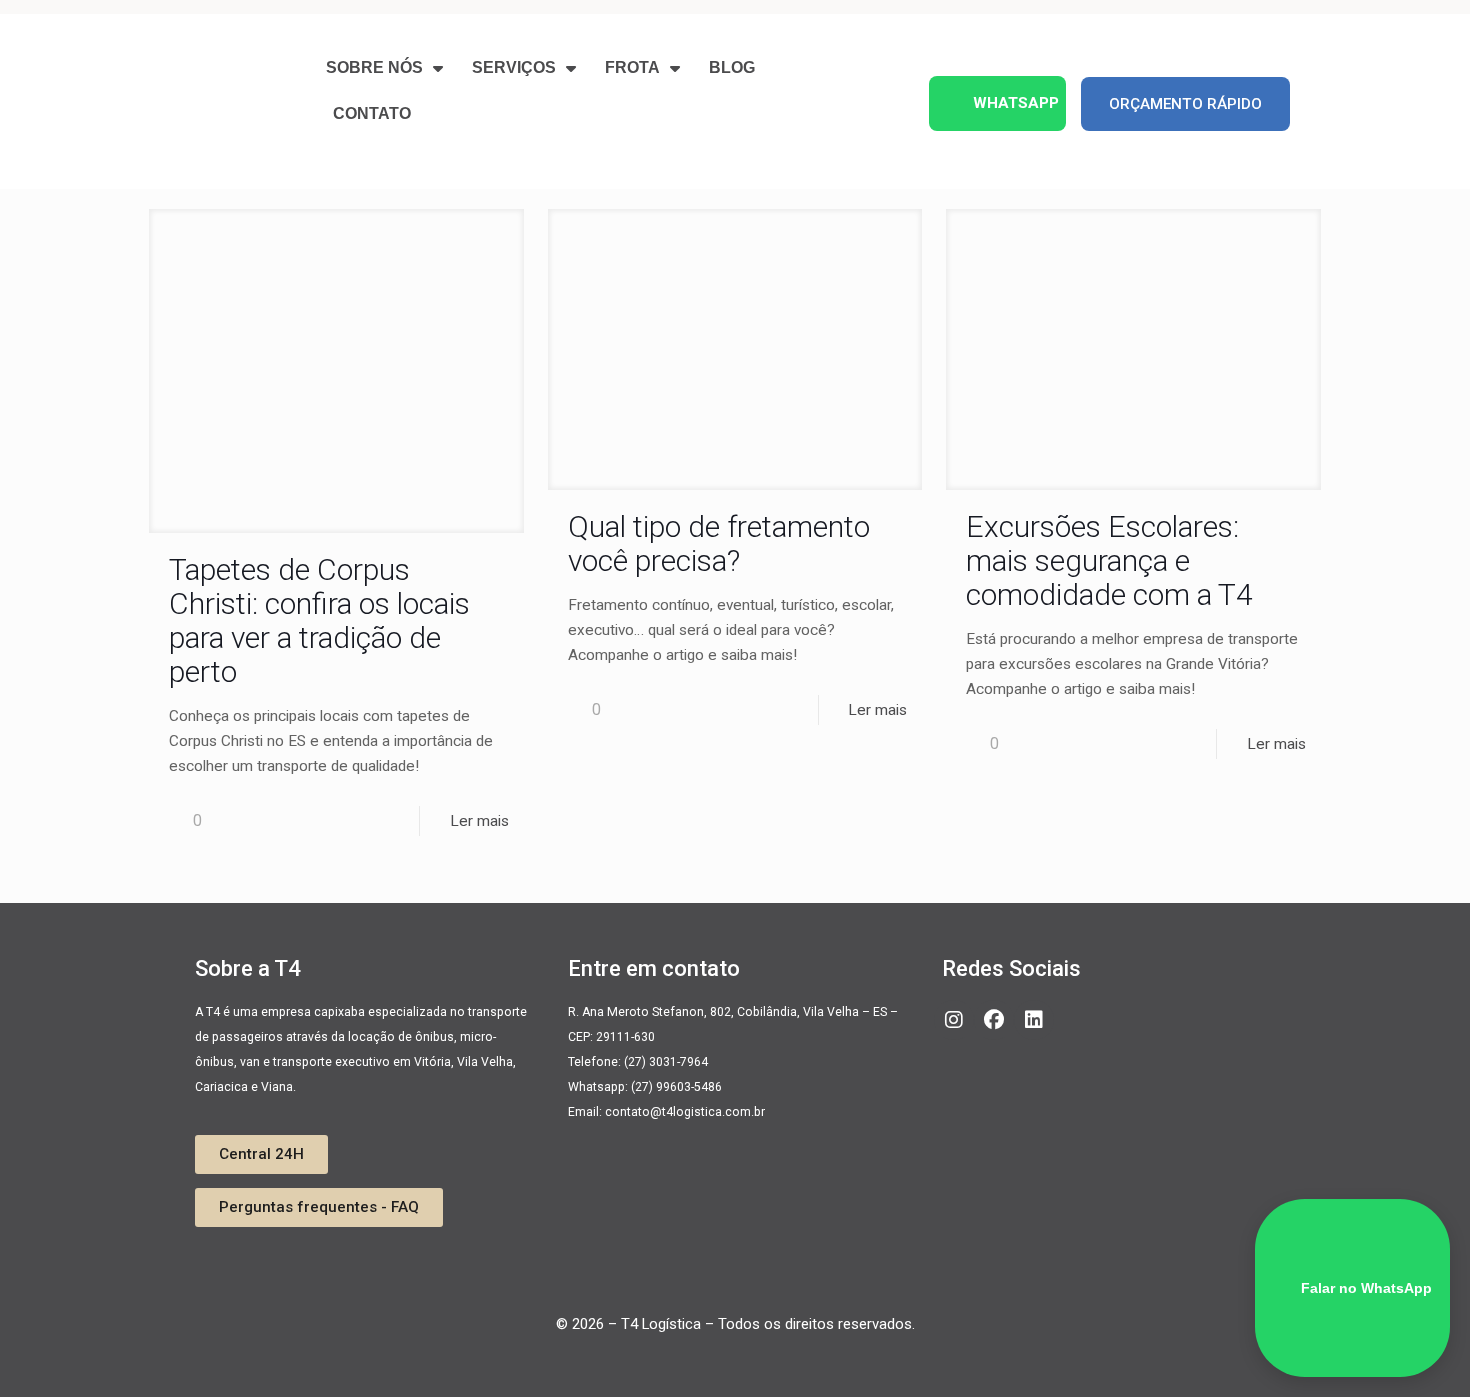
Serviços (514, 67)
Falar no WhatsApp (1366, 1288)
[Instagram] (954, 1020)
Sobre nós (374, 67)
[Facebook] (994, 1020)
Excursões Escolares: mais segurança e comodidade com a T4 (1109, 560)
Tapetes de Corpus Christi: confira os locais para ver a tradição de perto (319, 620)
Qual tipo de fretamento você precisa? (719, 543)
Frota (632, 67)
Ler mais (479, 821)
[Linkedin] (1034, 1020)
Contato (372, 113)
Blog (732, 67)
